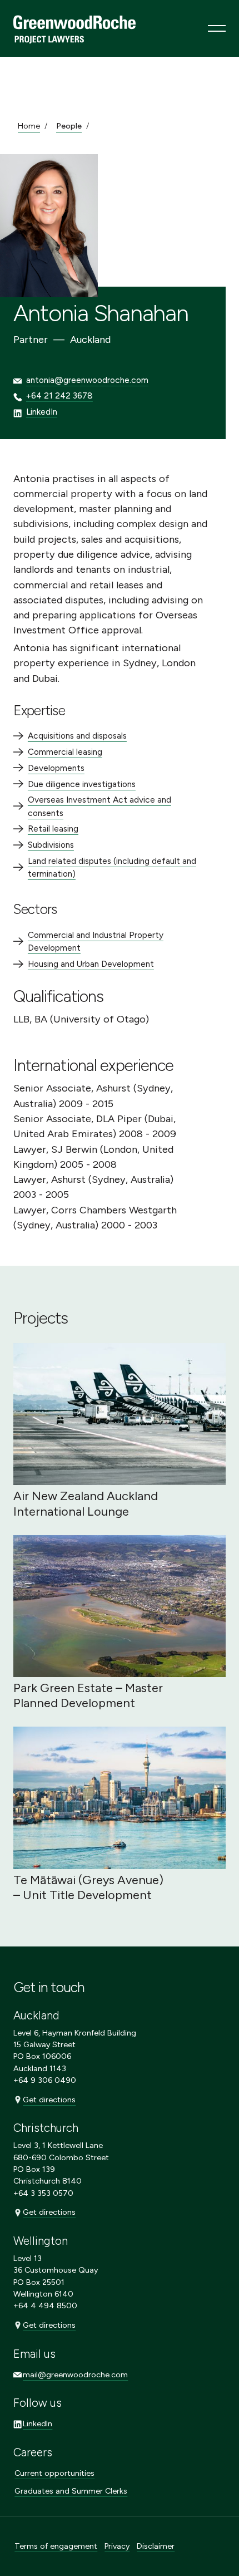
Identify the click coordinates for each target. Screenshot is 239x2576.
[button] (217, 28)
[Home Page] (74, 28)
